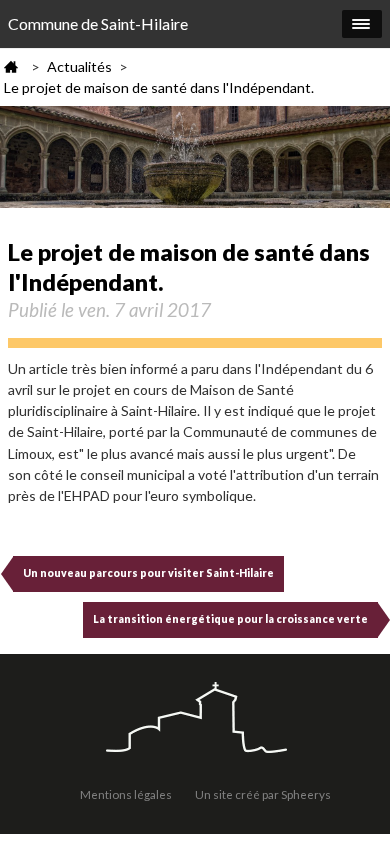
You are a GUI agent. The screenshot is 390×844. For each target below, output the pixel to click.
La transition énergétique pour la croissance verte (230, 619)
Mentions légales (126, 794)
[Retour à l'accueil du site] (195, 719)
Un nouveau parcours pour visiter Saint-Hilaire (148, 573)
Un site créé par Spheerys (263, 794)
